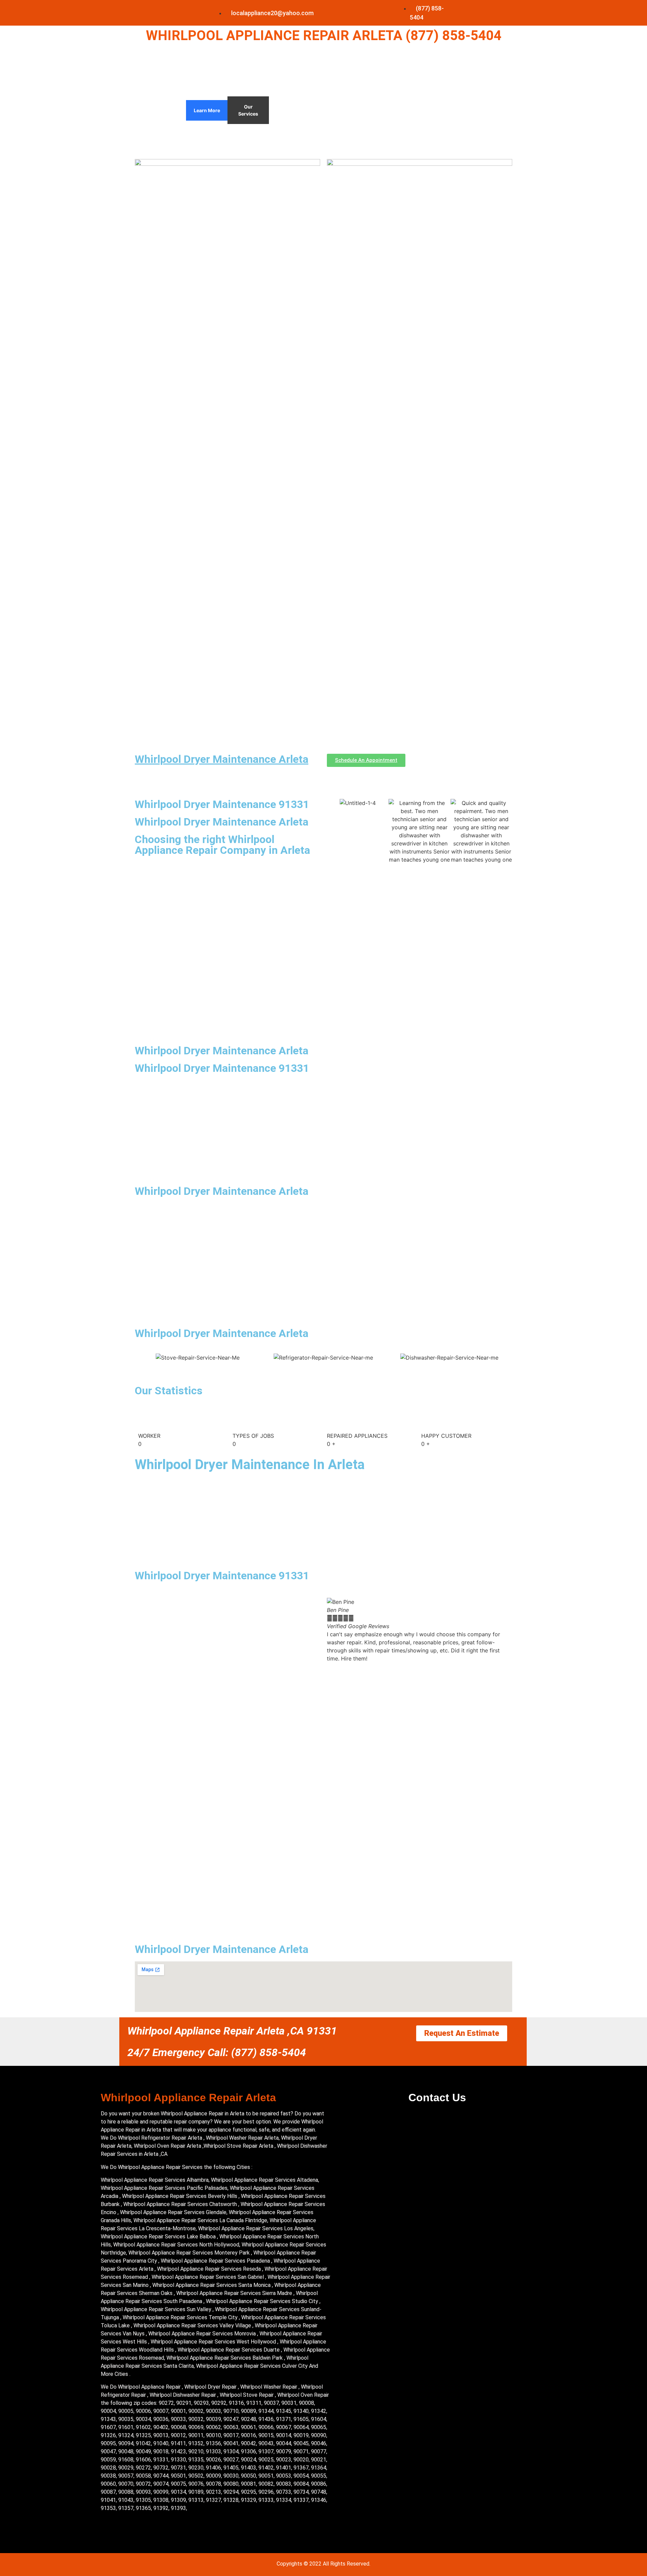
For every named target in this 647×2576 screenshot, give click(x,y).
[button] (333, 1630)
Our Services (248, 110)
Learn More (207, 110)
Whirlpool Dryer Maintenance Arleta (222, 759)
